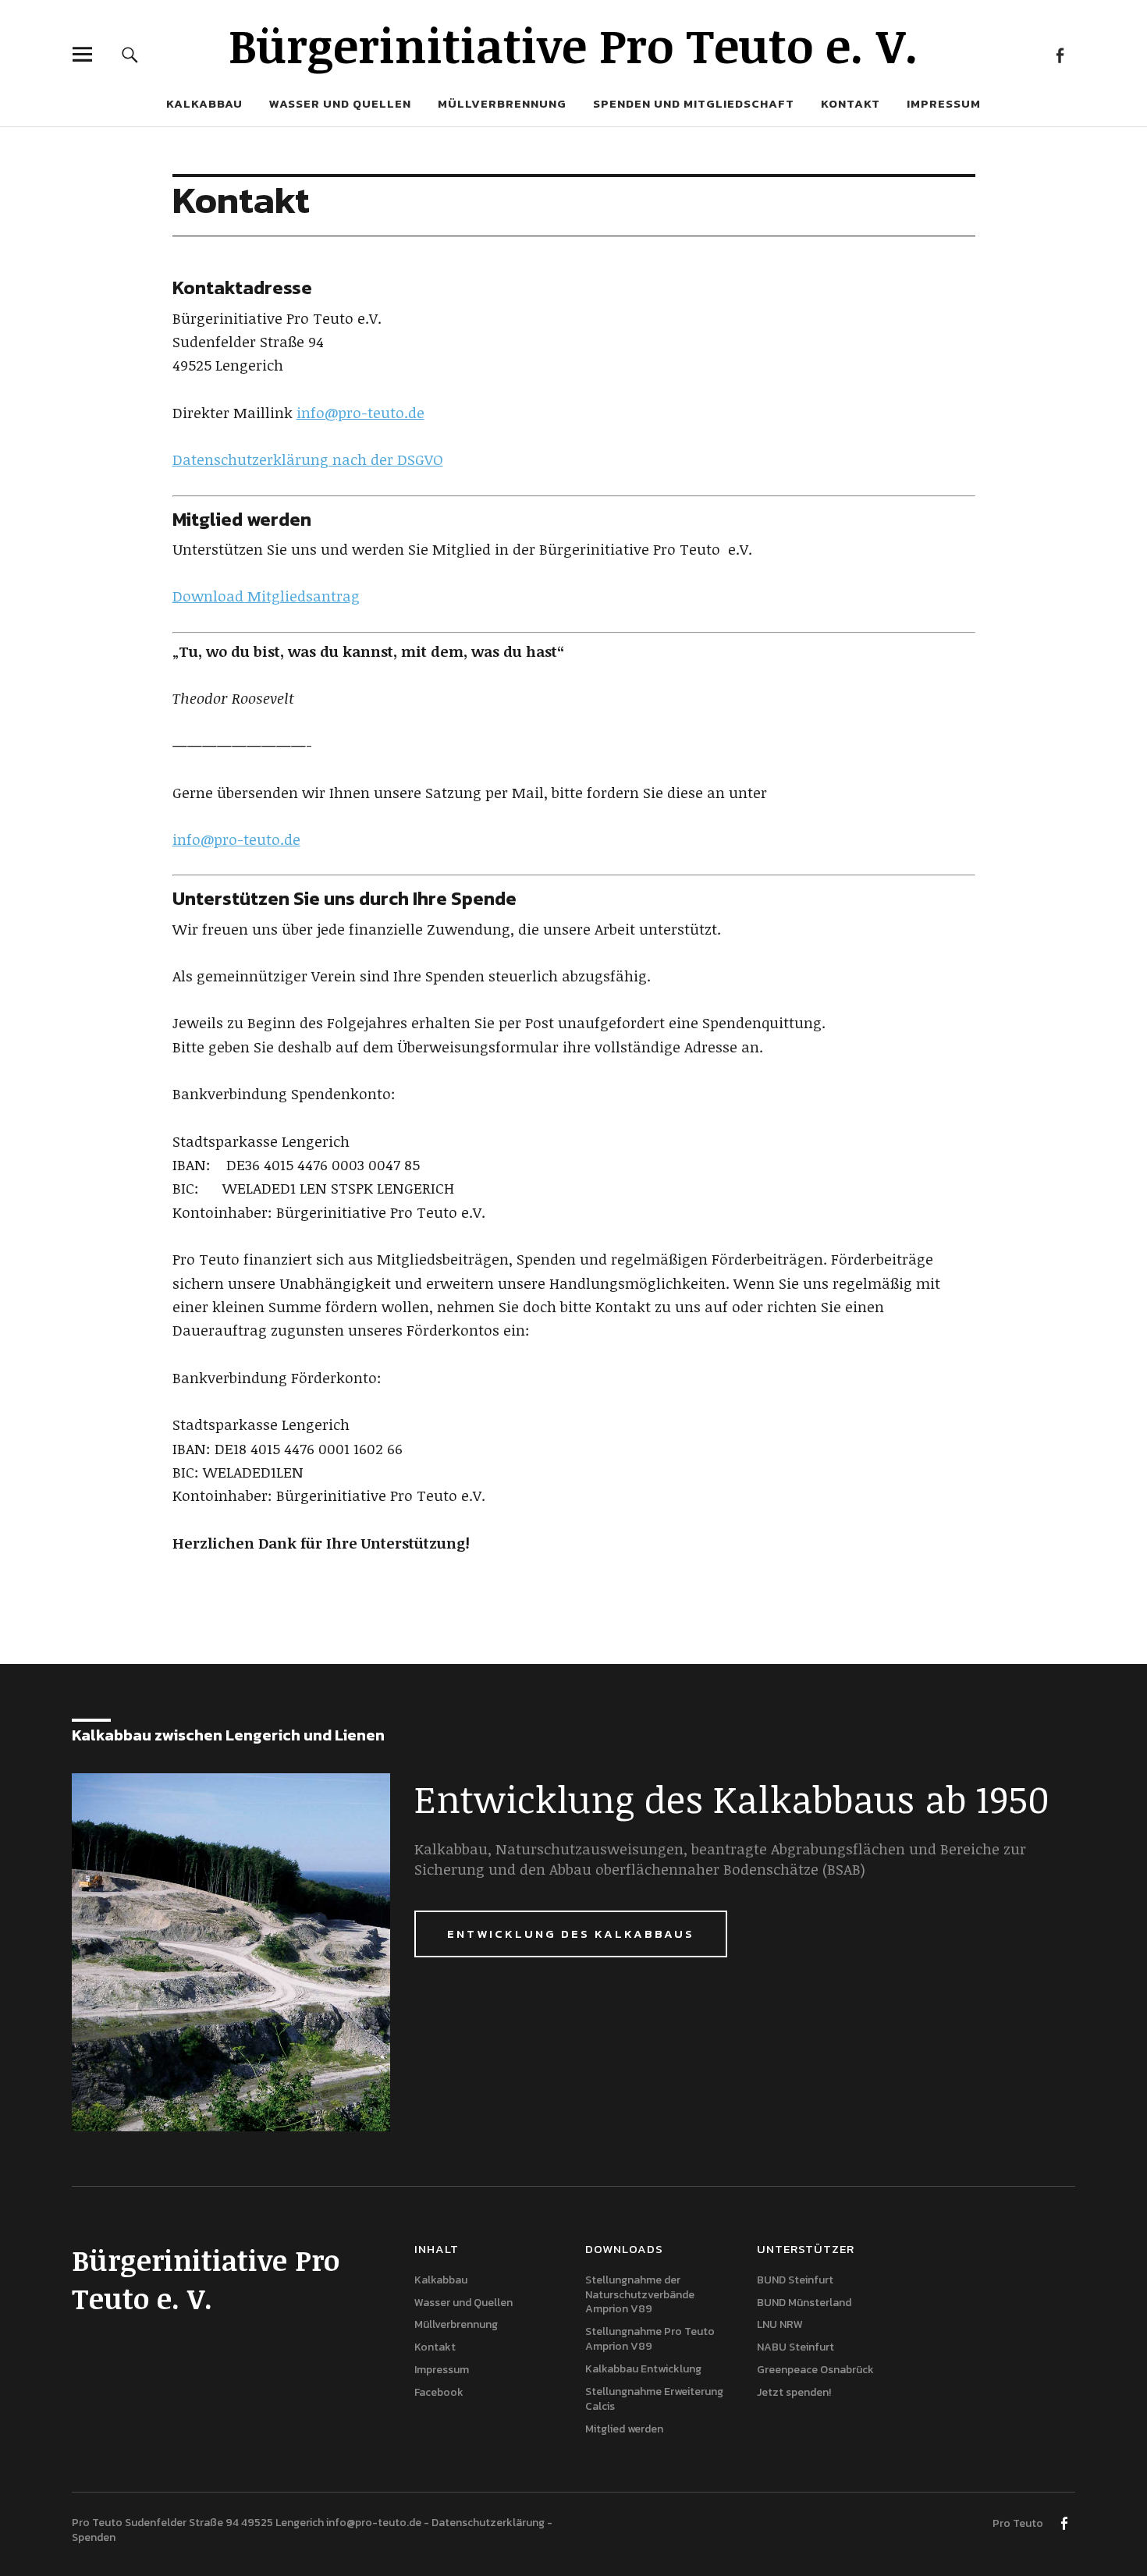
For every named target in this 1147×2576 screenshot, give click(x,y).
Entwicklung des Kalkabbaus (571, 1934)
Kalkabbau (204, 103)
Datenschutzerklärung (488, 2523)
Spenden (94, 2537)
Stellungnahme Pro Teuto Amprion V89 (650, 2339)
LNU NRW (780, 2324)
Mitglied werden (624, 2429)
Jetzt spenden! (794, 2392)
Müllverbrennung (502, 103)
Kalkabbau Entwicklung (643, 2369)
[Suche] (130, 54)
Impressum (944, 103)
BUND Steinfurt (795, 2280)
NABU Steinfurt (795, 2347)
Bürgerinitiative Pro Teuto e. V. (573, 44)
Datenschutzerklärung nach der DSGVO (308, 459)
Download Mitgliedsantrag (266, 596)
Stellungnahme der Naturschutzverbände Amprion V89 (640, 2295)
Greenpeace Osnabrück (815, 2370)
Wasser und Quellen (340, 103)
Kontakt (850, 103)
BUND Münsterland (804, 2303)
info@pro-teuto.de (360, 413)
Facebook (1059, 54)
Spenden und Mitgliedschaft (694, 103)
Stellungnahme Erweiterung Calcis (654, 2399)
